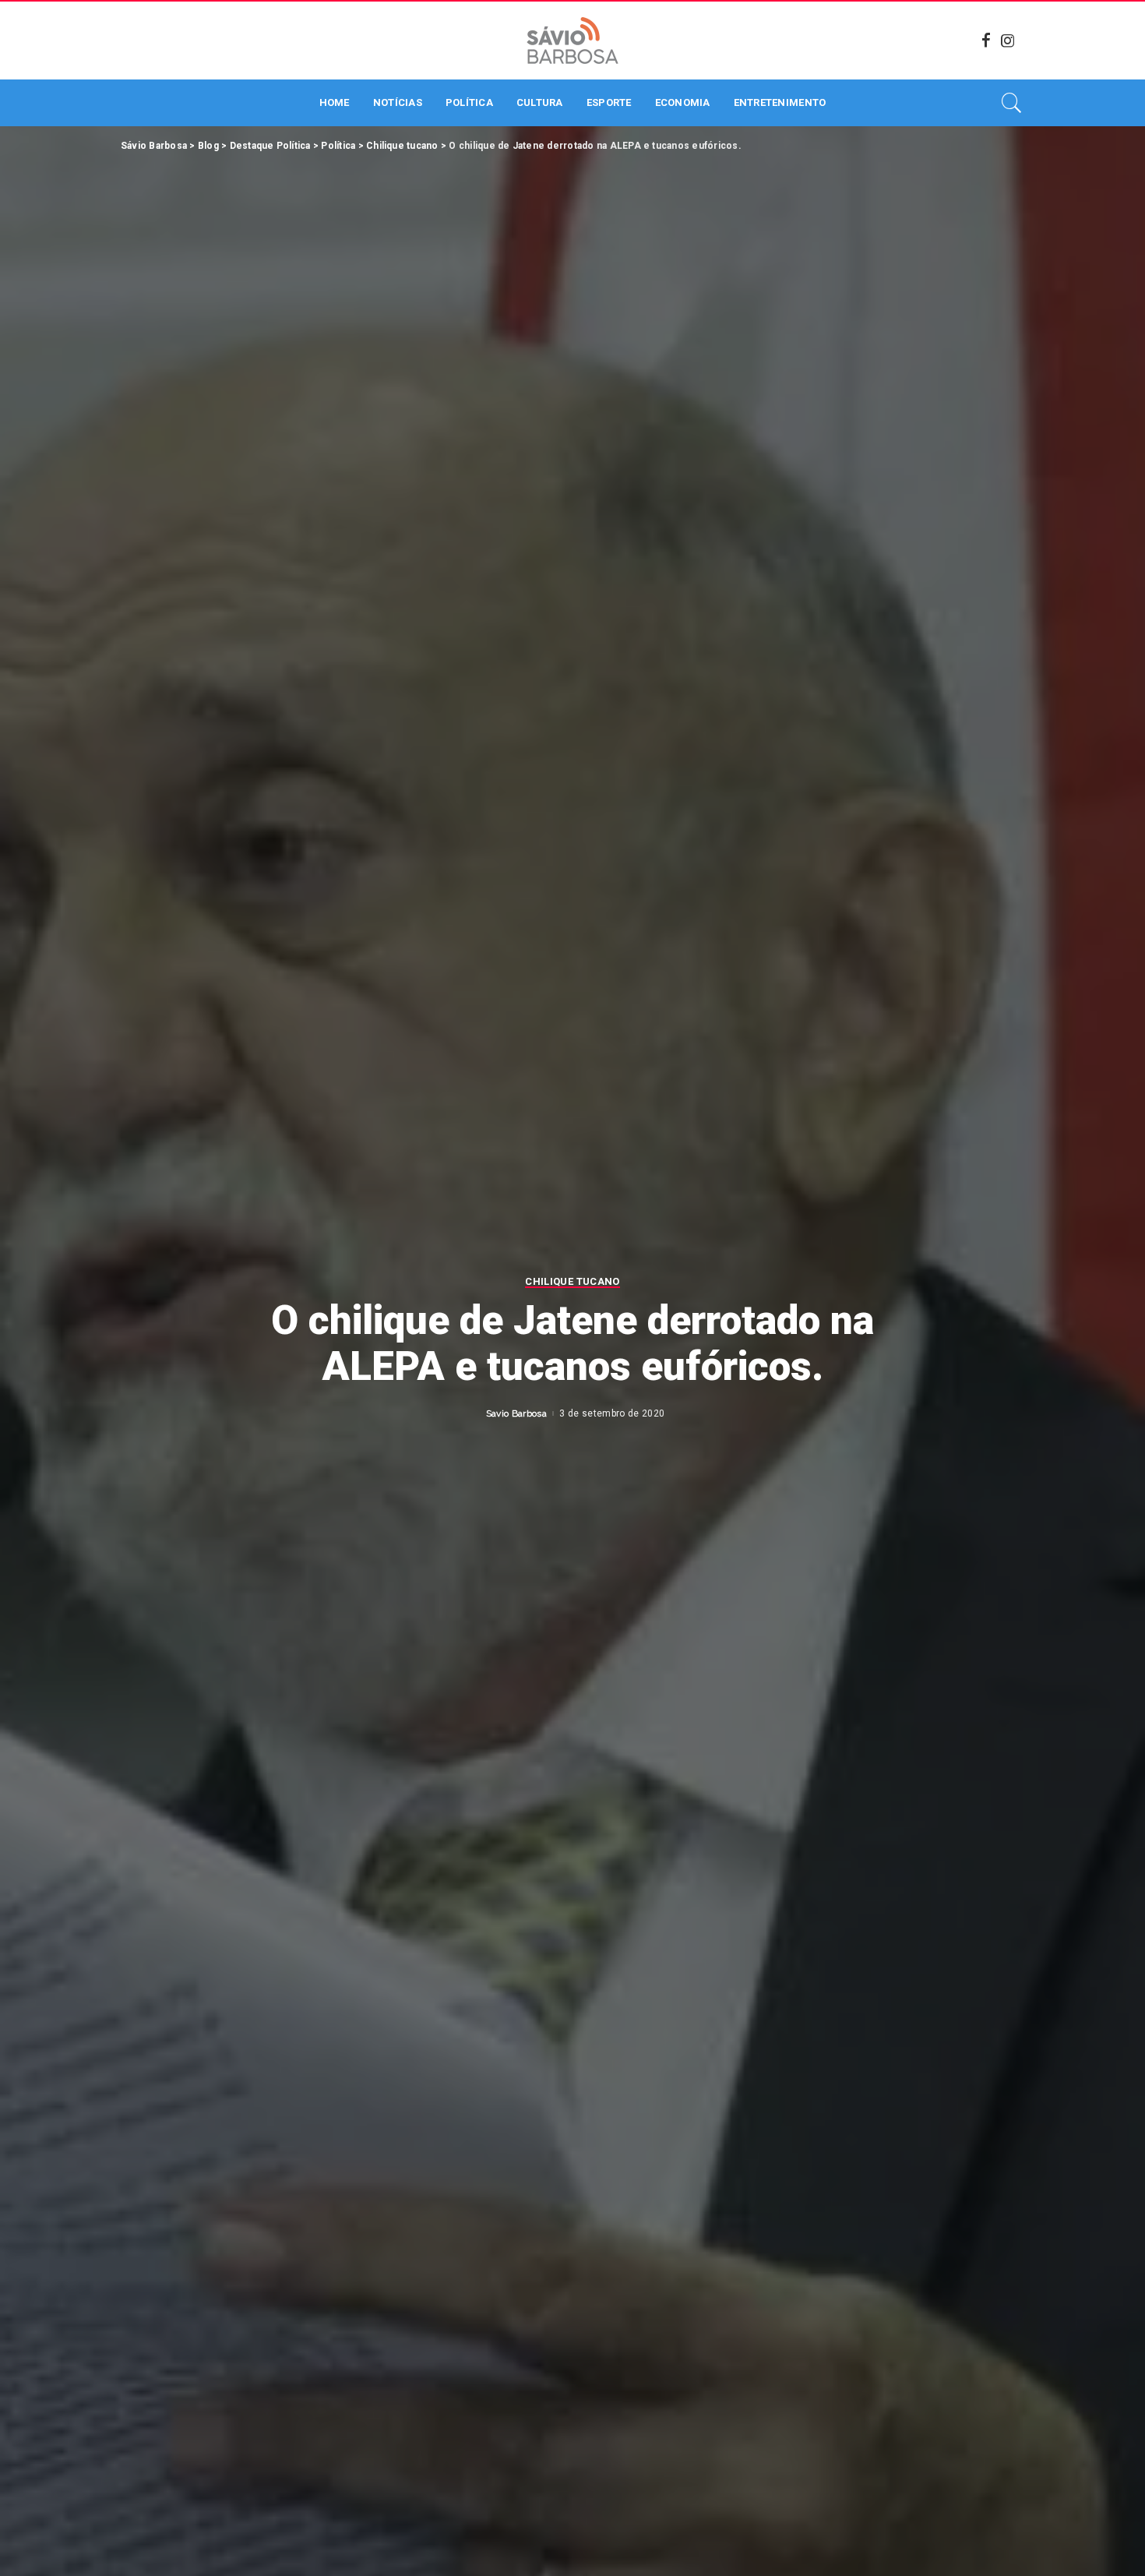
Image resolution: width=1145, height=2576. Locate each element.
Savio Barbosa (516, 1413)
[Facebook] (986, 41)
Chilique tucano (572, 1282)
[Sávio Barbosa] (572, 41)
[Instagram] (1008, 41)
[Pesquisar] (1012, 103)
